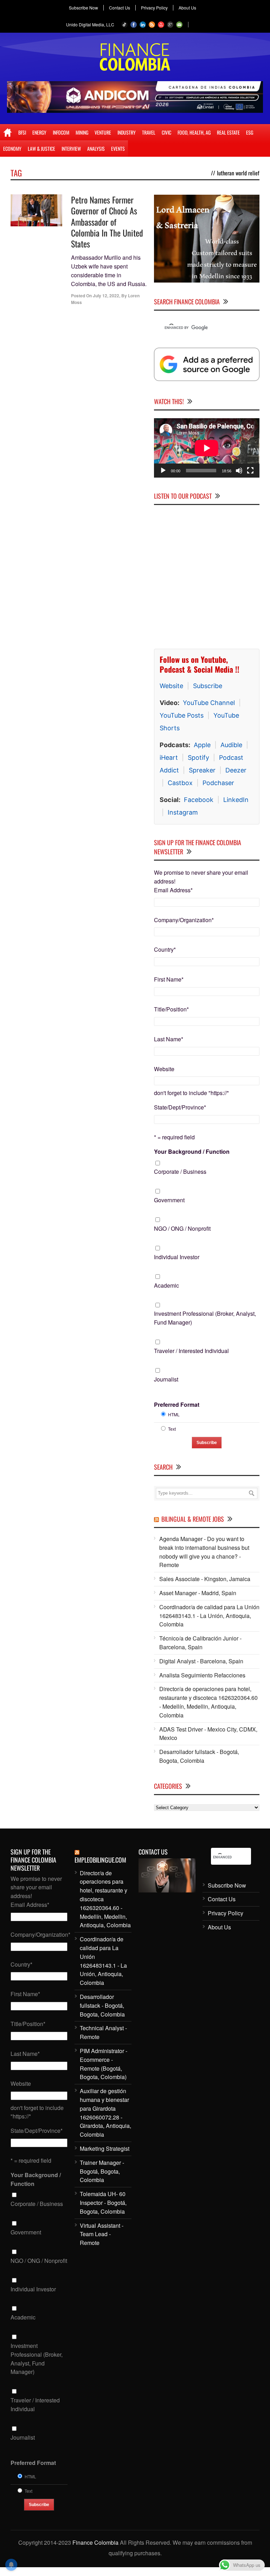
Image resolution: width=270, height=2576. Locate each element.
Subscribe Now (83, 8)
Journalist (166, 1379)
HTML (174, 1414)
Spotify (198, 758)
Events (118, 148)
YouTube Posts (182, 715)
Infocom (61, 132)
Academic (166, 1285)
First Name (169, 979)
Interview (71, 148)
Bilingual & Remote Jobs (193, 1519)
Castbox (180, 783)
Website (171, 686)
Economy (12, 148)
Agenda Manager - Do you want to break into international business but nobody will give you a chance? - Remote (204, 1552)
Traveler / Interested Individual (191, 1351)
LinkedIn (236, 800)
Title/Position (171, 1009)
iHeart (169, 758)
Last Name (169, 1039)
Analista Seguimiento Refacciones (202, 1675)
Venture (103, 132)
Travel (149, 132)
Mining (82, 132)
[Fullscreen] (250, 471)
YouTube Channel (209, 703)
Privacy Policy (154, 8)
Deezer (236, 770)
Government (169, 1200)
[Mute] (239, 471)
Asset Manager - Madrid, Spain (198, 1593)
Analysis (96, 148)
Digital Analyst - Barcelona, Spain (201, 1661)
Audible (231, 745)
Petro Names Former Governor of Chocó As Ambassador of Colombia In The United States (107, 222)
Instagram (183, 812)
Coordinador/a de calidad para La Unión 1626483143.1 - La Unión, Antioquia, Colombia (209, 1616)
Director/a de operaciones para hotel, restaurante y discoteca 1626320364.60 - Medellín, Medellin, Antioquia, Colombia (208, 1702)
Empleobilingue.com (100, 1860)
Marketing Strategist (105, 2148)
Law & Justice (41, 148)
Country (165, 949)
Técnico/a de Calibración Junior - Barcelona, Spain (200, 1643)
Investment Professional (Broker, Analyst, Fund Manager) (205, 1318)
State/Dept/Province (180, 1107)
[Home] (8, 132)
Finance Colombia (95, 2542)
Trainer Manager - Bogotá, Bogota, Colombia (102, 2171)
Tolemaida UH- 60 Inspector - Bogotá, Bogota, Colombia (103, 2203)
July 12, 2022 (106, 296)
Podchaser (218, 783)
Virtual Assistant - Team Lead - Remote (102, 2234)
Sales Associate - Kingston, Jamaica (205, 1579)
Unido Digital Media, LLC (90, 24)
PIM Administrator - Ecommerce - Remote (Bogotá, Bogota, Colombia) (104, 2064)
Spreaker (202, 770)
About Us (187, 8)
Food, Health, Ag (194, 132)
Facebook (199, 800)
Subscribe (208, 686)
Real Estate (228, 132)
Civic (166, 132)
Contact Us (120, 8)
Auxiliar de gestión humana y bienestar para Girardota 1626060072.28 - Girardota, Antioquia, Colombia (105, 2113)
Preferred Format (177, 1404)
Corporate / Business (180, 1172)
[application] (207, 448)
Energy (39, 132)
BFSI (22, 132)
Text (172, 1429)
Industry (127, 132)
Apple (202, 745)
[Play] (163, 471)
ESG (250, 132)
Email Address (173, 890)
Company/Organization (184, 920)
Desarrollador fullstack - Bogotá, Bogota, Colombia (199, 1756)
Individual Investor (177, 1257)
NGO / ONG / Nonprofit (182, 1228)
